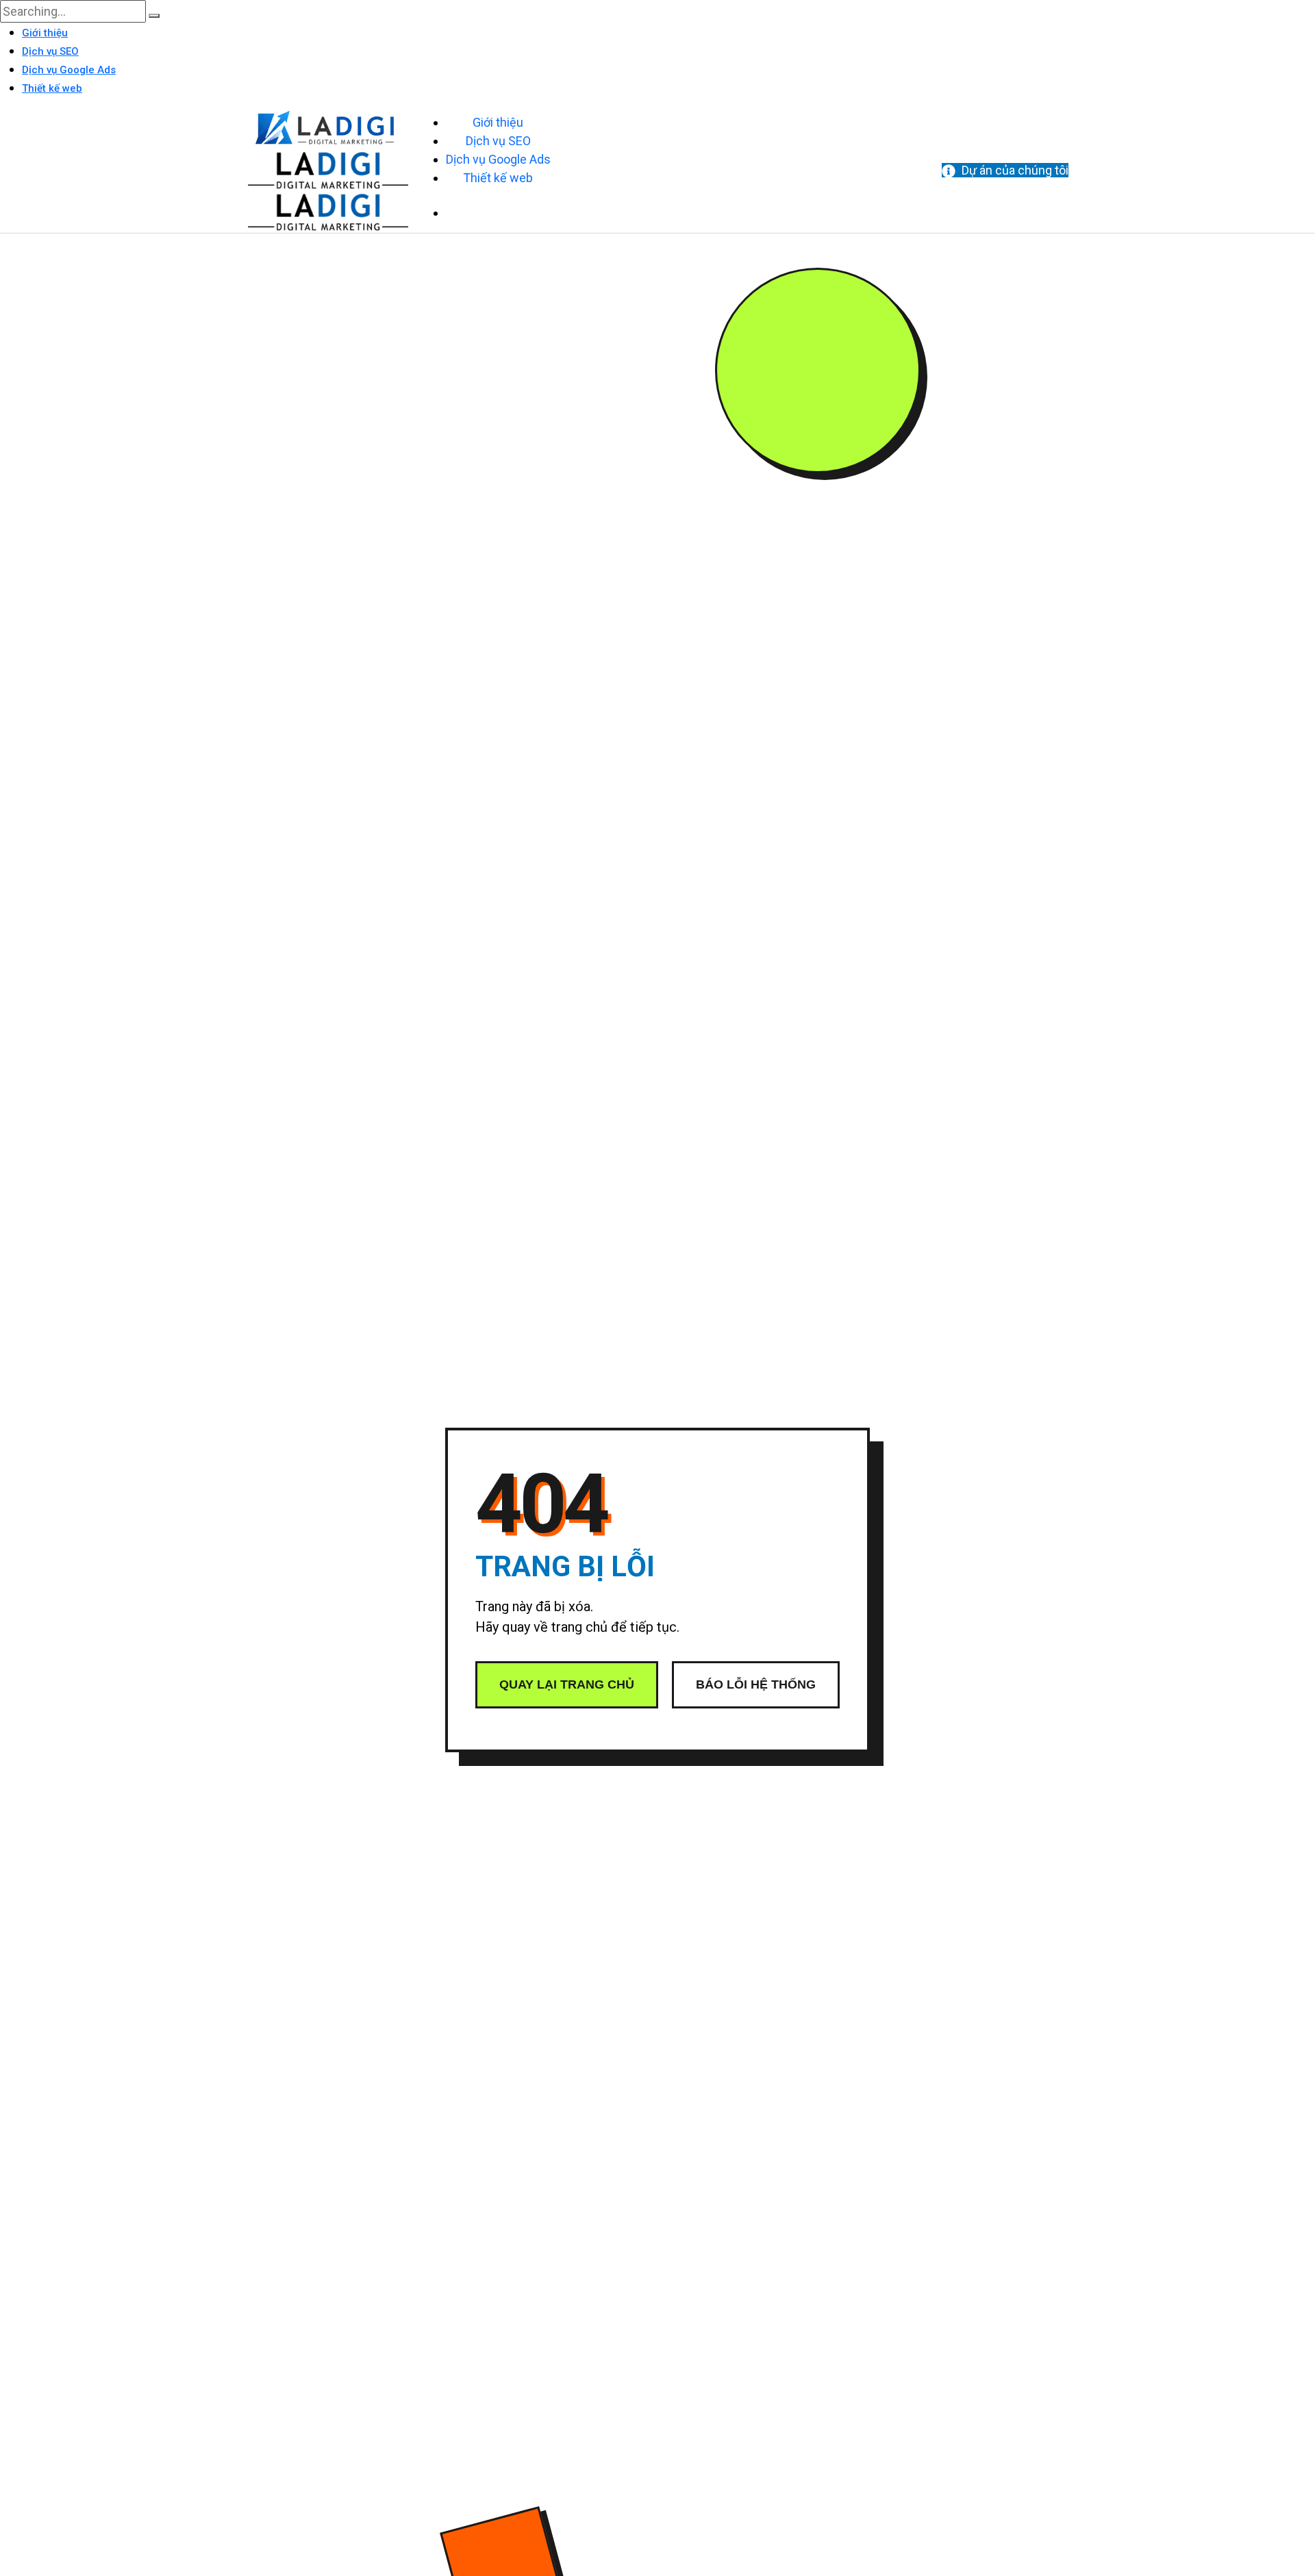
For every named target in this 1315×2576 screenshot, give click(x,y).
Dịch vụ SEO (50, 51)
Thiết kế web (52, 88)
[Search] (154, 16)
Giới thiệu (45, 33)
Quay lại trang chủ (567, 1684)
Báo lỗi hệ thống (756, 1684)
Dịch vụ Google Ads (69, 70)
